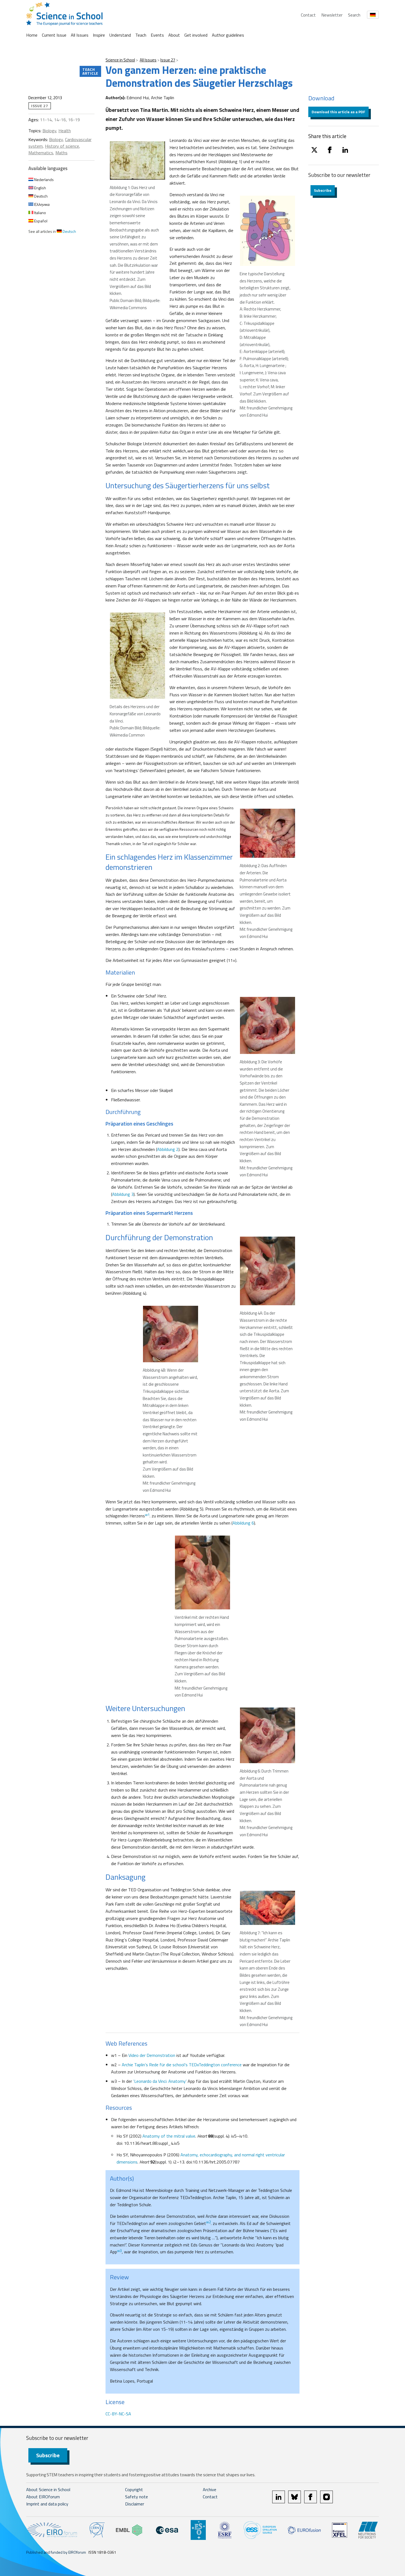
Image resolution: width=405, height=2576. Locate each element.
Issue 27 (168, 60)
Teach (141, 35)
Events (157, 35)
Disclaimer (135, 2504)
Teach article (90, 71)
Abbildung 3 (123, 1194)
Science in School (120, 60)
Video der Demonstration (152, 2055)
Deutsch (40, 196)
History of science (62, 146)
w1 (147, 1515)
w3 (119, 2251)
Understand (120, 35)
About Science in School (48, 2489)
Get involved (196, 35)
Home (32, 35)
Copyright (134, 2489)
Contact (308, 15)
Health (65, 131)
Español (40, 221)
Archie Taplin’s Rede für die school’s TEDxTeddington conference (182, 2065)
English (40, 188)
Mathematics (41, 153)
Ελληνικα (41, 204)
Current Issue (54, 35)
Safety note (137, 2497)
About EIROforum (43, 2497)
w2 (208, 2222)
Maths (61, 153)
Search (354, 15)
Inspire (99, 35)
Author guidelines (228, 35)
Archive (210, 2489)
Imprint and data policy (47, 2504)
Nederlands (44, 180)
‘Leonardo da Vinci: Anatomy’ (160, 2081)
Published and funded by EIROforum (56, 2552)
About (174, 35)
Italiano (40, 213)
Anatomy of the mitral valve (169, 2136)
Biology (49, 131)
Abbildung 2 (168, 1149)
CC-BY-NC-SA (118, 2414)
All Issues (80, 35)
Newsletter (332, 15)
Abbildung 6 (243, 1523)
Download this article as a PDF (338, 112)
